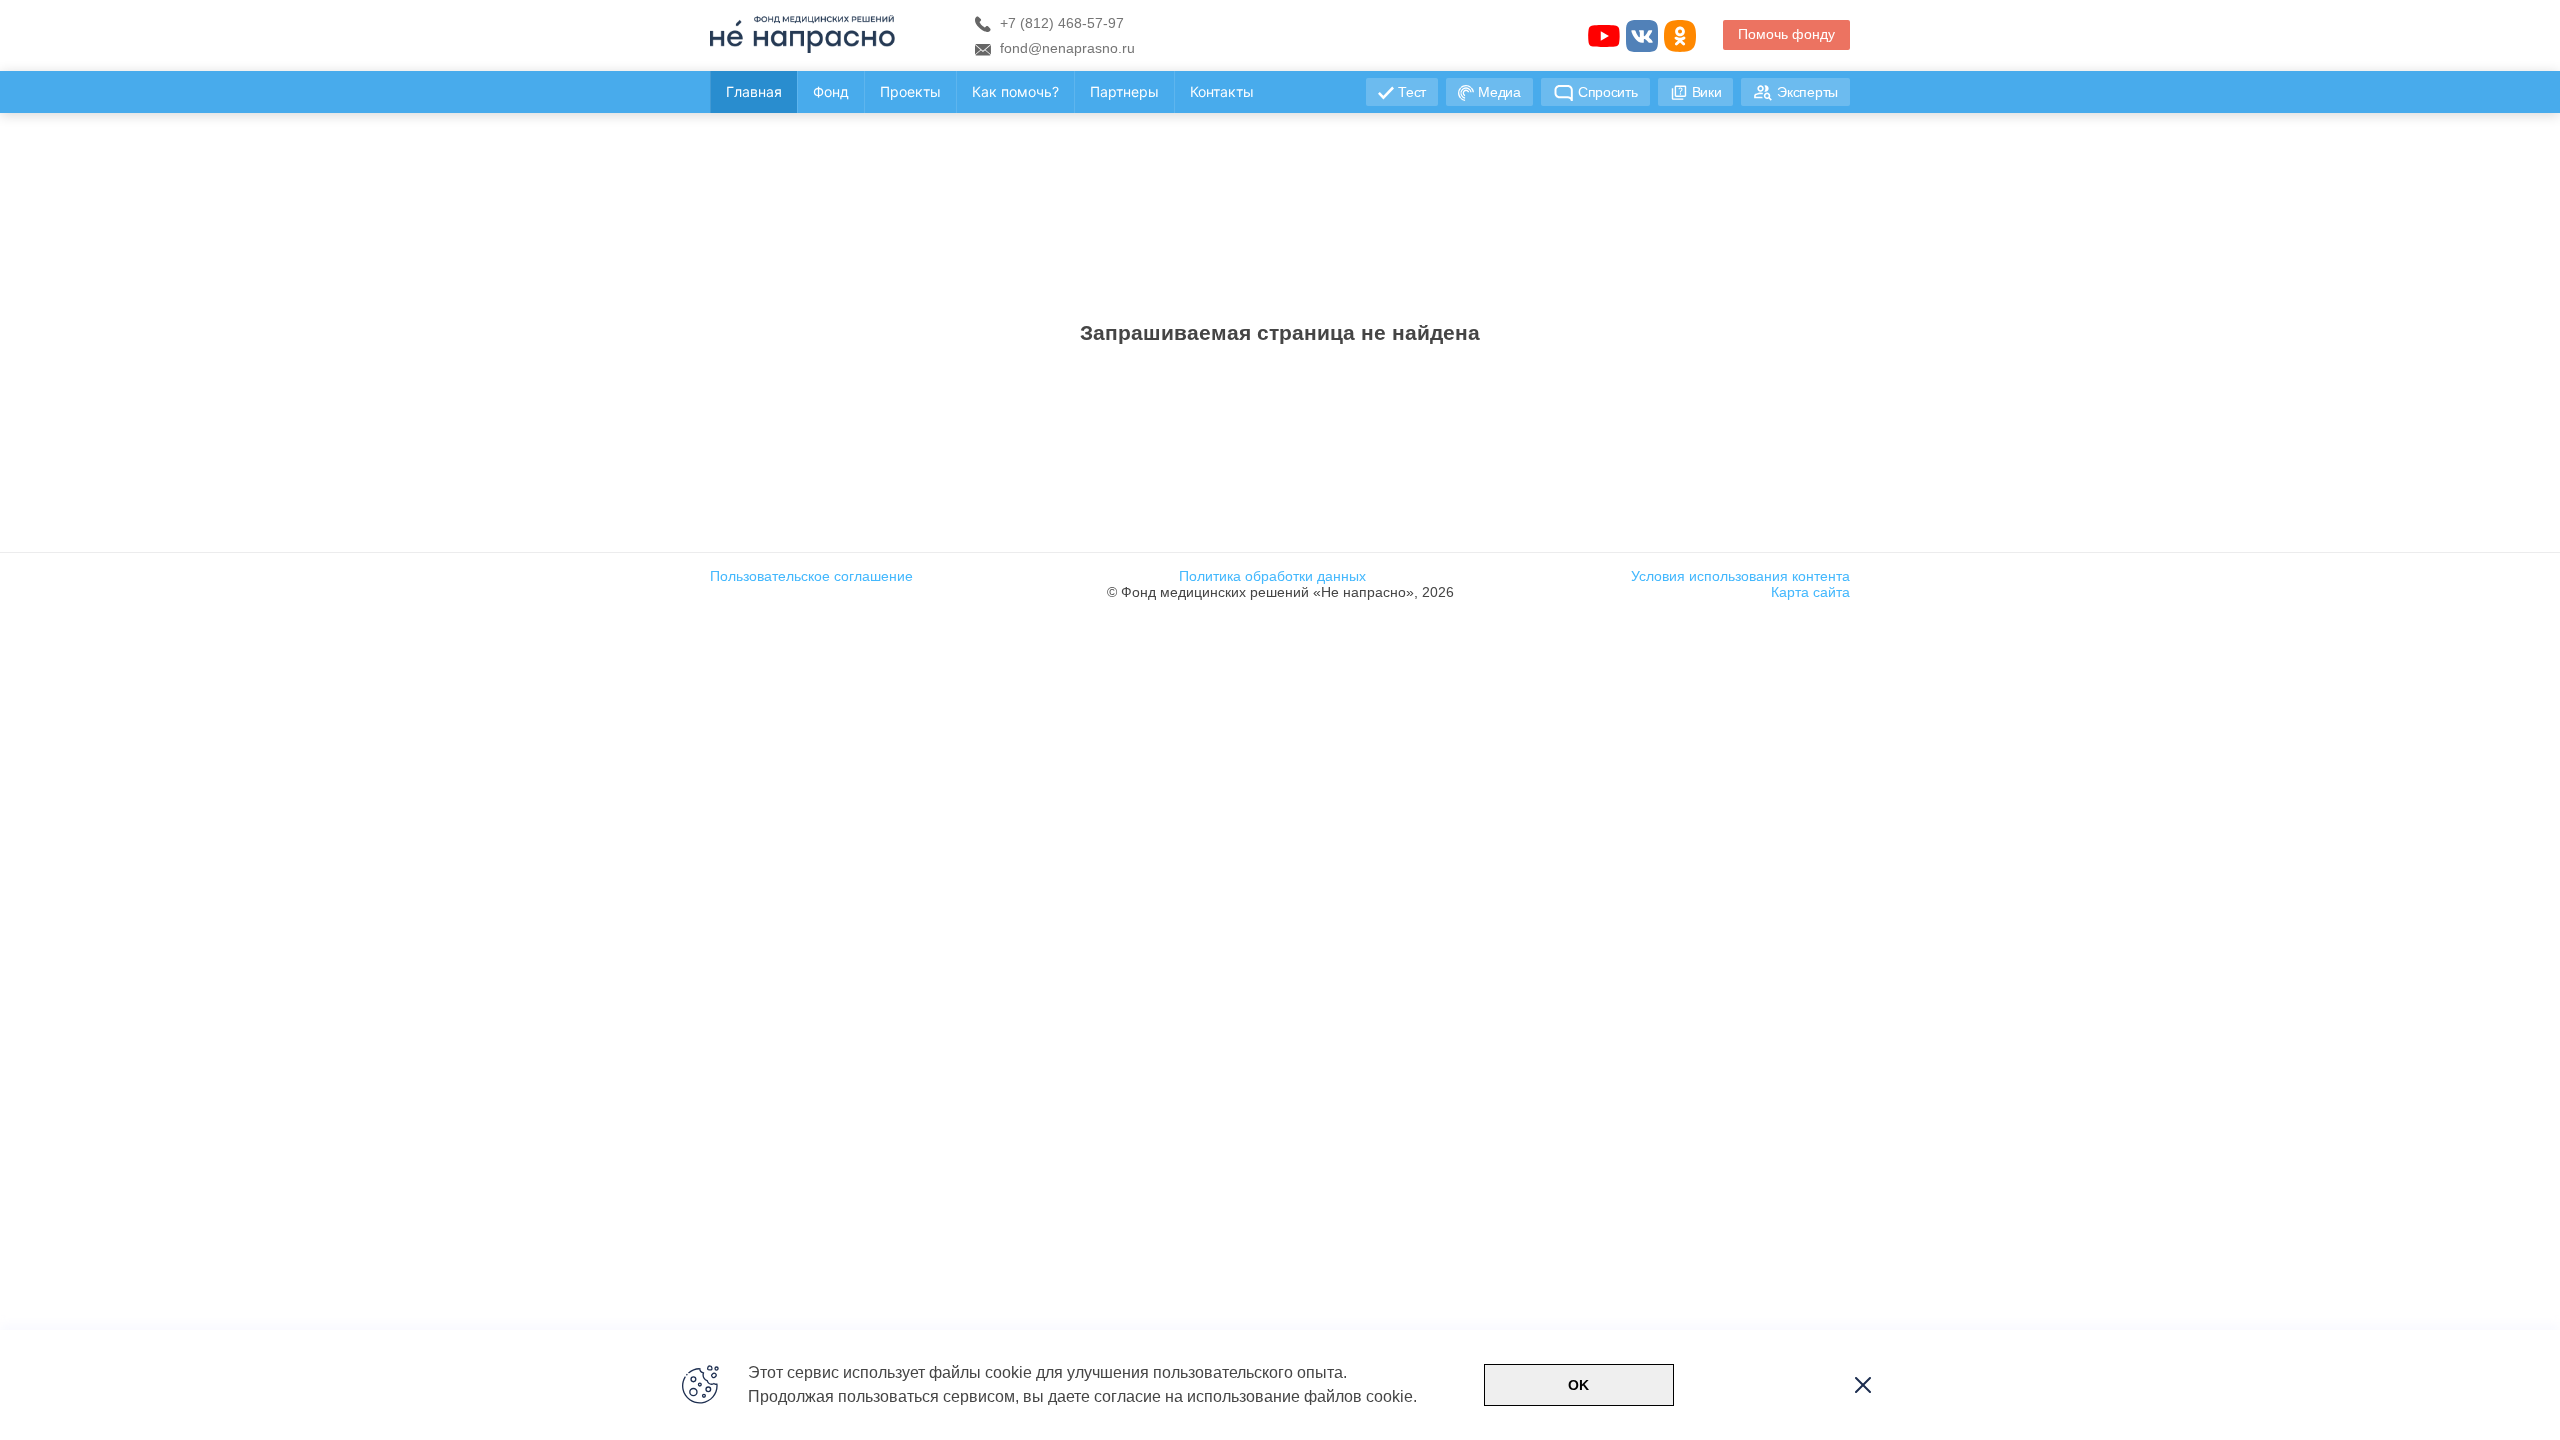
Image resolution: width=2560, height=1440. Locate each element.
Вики (1707, 92)
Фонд (831, 91)
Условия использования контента (1740, 576)
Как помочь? (1015, 91)
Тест (1412, 92)
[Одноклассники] (1680, 36)
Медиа (1499, 92)
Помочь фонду (1786, 34)
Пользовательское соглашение (811, 576)
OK (1578, 1385)
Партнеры (1124, 91)
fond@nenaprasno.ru (1065, 48)
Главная (754, 91)
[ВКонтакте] (1642, 36)
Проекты (910, 91)
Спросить (1608, 92)
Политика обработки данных (1272, 576)
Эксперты (1807, 92)
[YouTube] (1604, 36)
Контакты (1222, 91)
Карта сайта (1810, 592)
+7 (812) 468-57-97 (1060, 23)
